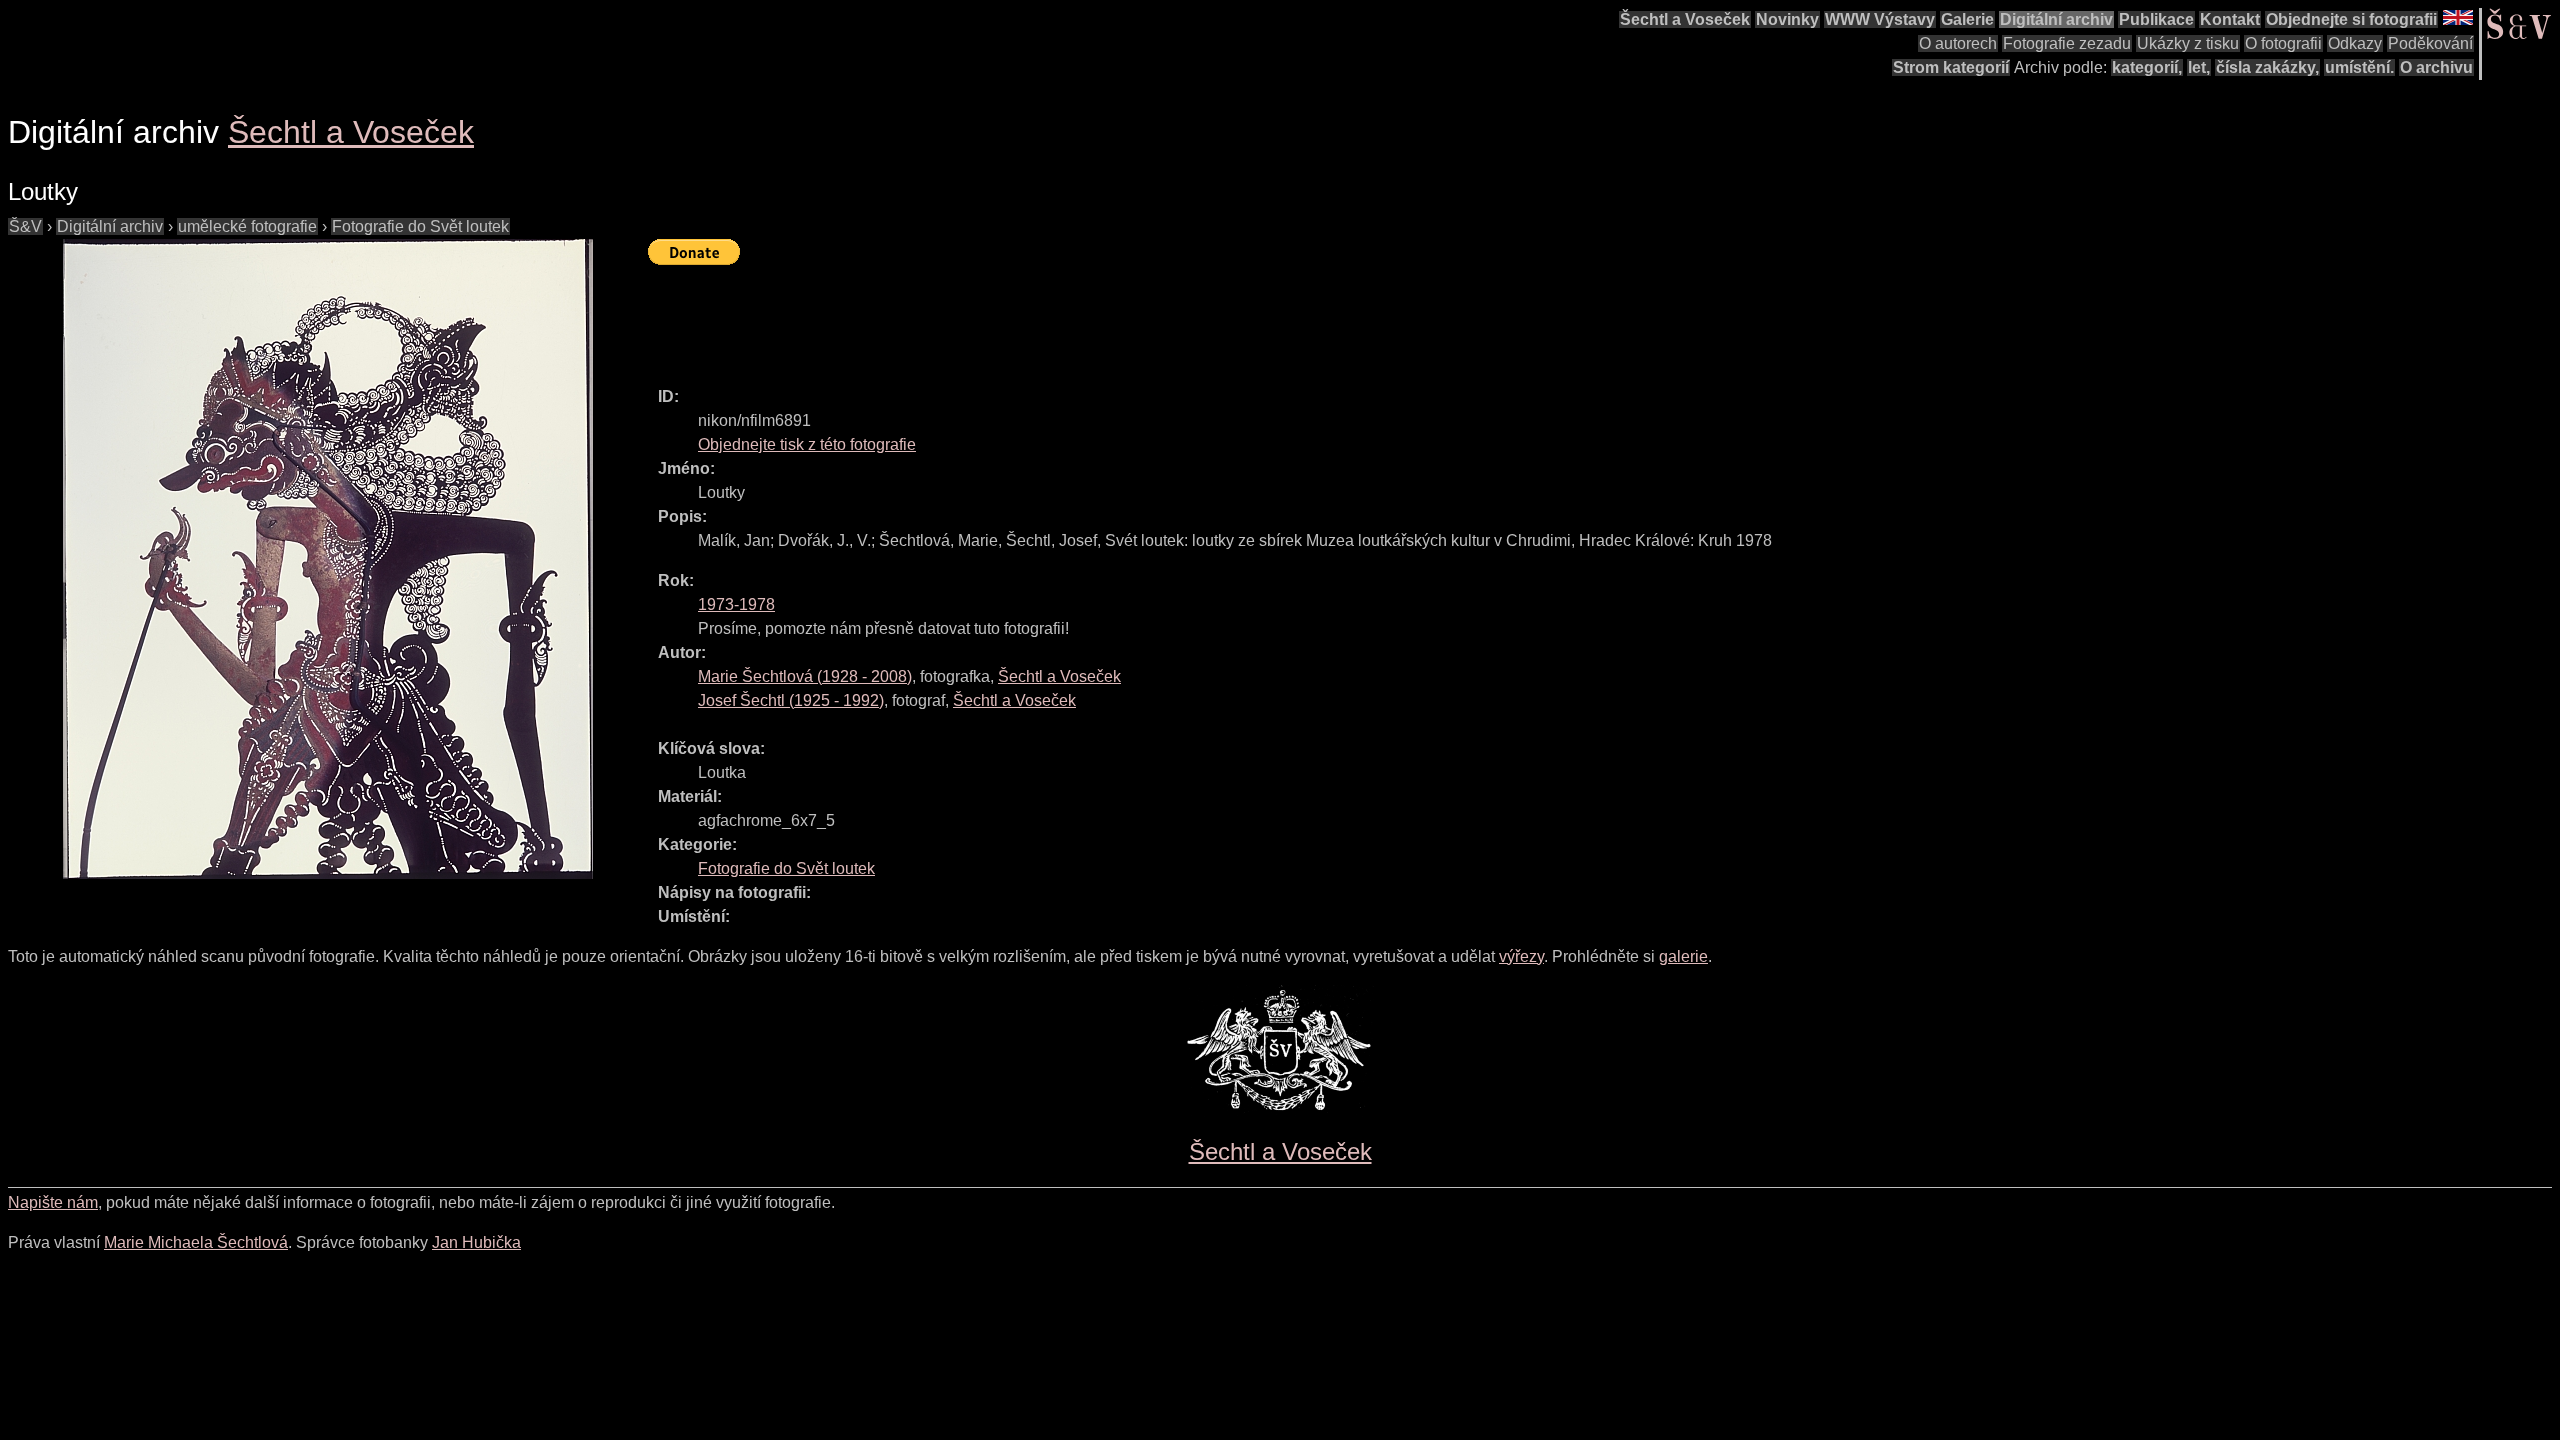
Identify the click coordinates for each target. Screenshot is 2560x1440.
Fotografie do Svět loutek (420, 226)
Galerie (1967, 19)
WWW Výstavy (1880, 19)
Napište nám (53, 1202)
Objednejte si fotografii (2351, 19)
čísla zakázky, (2267, 67)
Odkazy (2355, 43)
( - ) (805, 676)
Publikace (2156, 19)
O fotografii (2283, 43)
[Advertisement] (1012, 317)
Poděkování (2430, 43)
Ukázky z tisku (2188, 43)
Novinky (1787, 19)
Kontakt (2230, 19)
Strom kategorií (1951, 67)
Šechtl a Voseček (1685, 19)
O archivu (2436, 67)
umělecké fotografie (247, 226)
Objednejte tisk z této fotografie (807, 444)
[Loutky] (328, 559)
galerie (1683, 956)
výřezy (1521, 956)
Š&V (25, 226)
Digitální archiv (2056, 19)
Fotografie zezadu (2067, 43)
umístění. (2359, 67)
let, (2199, 67)
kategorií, (2147, 67)
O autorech (1958, 43)
